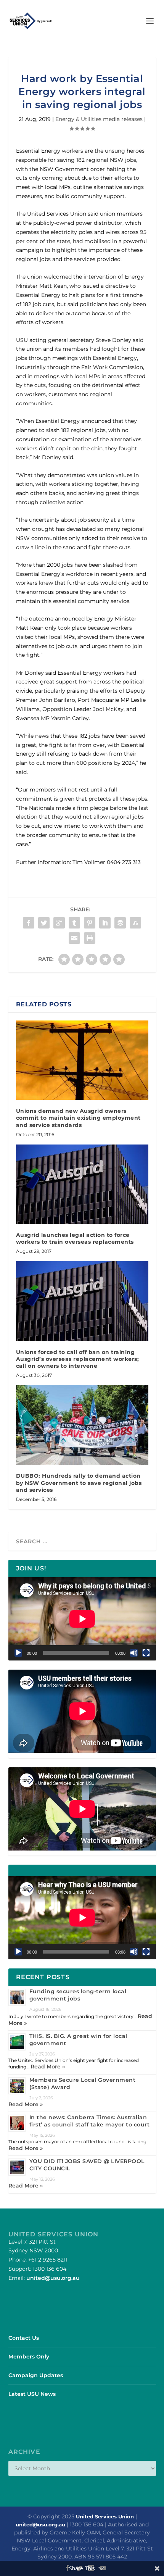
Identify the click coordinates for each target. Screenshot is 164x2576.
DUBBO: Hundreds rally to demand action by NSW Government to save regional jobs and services (79, 1483)
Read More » (48, 2067)
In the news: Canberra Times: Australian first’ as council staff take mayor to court (90, 2121)
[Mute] (134, 1653)
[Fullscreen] (146, 1653)
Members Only (29, 2357)
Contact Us (24, 2338)
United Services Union (105, 2516)
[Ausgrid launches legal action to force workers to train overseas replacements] (82, 1184)
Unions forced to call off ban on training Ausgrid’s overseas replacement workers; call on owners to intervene (78, 1359)
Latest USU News (32, 2394)
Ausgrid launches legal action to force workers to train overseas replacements (75, 1238)
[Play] (18, 1653)
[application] (82, 1619)
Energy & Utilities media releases (99, 119)
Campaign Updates (36, 2375)
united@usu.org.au (53, 2278)
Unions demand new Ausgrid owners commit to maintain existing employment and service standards (78, 1118)
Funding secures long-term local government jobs (78, 1995)
